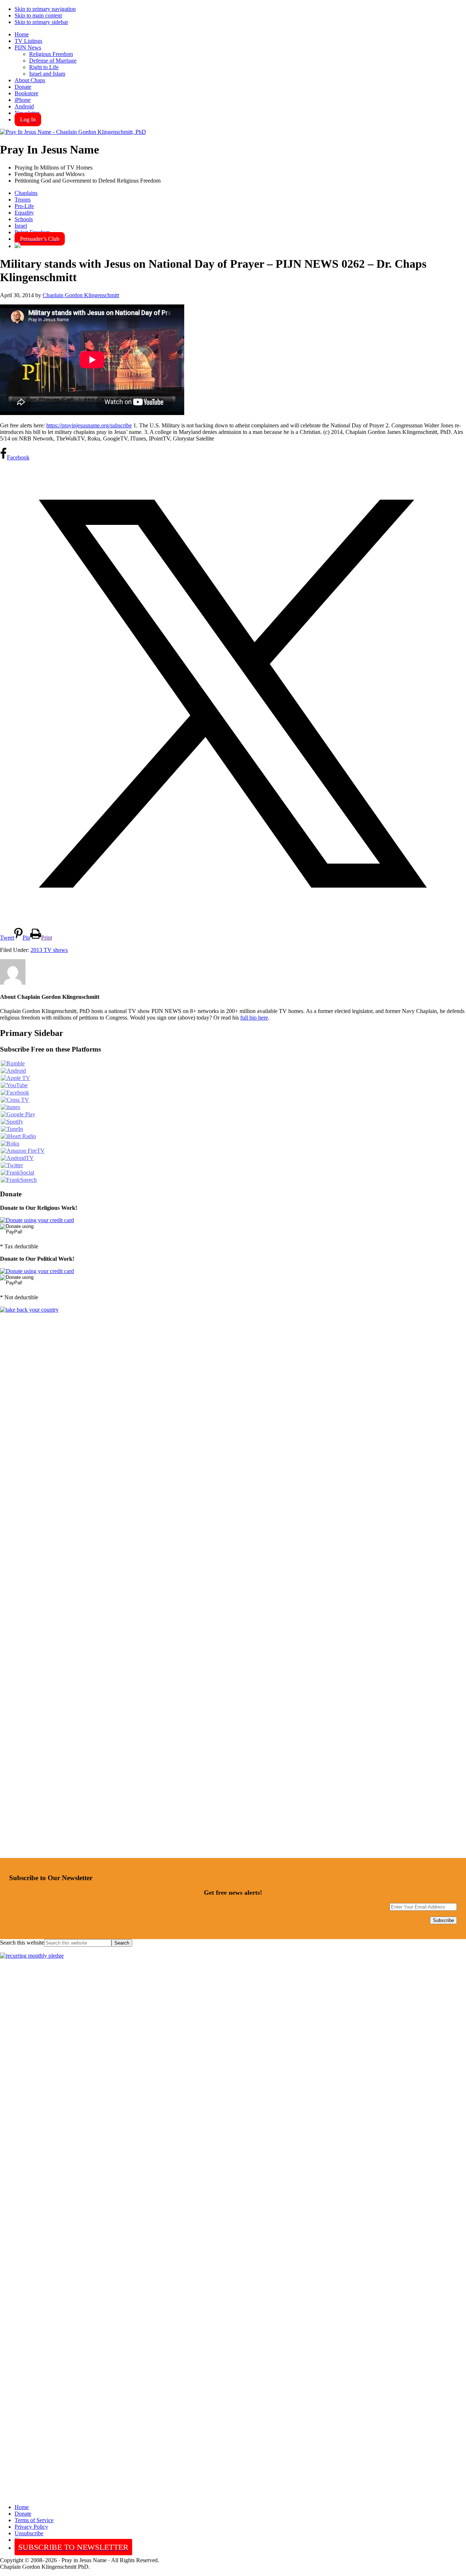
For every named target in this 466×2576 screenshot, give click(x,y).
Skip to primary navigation (45, 9)
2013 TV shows (49, 950)
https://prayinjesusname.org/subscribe (89, 425)
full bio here (254, 1018)
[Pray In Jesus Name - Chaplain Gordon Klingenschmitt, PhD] (73, 132)
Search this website (22, 1943)
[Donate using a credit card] (37, 1220)
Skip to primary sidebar (41, 22)
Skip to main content (38, 15)
